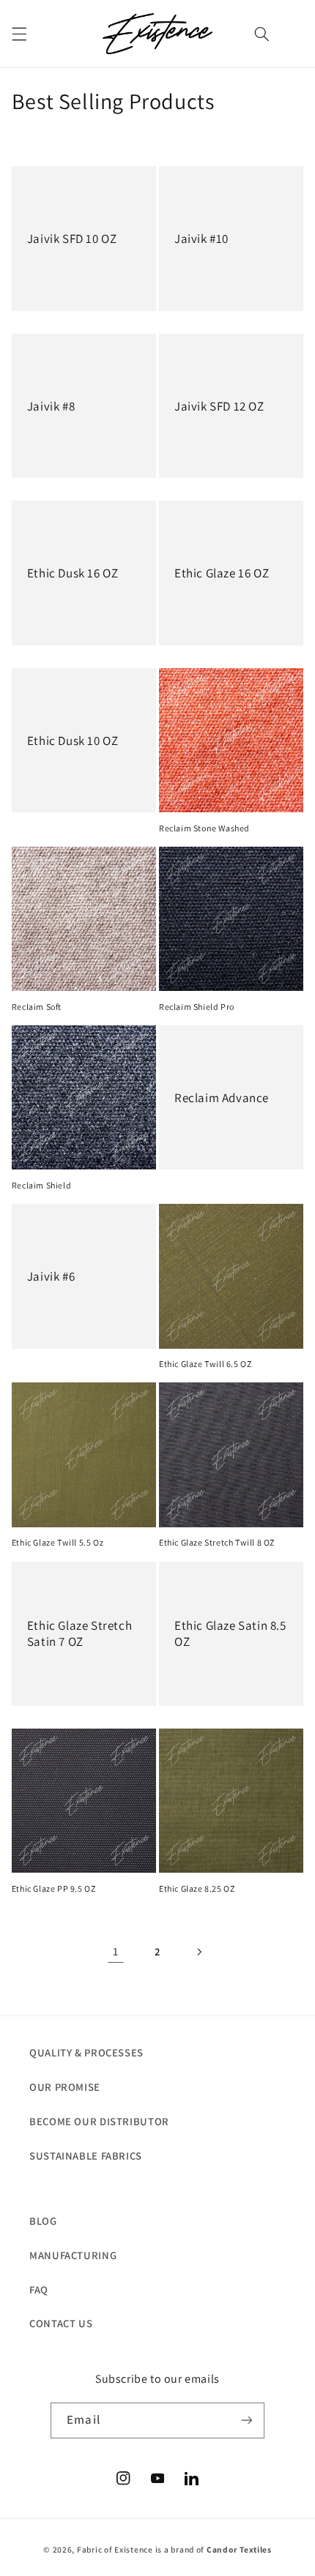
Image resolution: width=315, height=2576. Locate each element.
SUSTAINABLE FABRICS (86, 2156)
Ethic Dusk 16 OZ (73, 573)
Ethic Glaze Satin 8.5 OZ (230, 1633)
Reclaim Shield (41, 1185)
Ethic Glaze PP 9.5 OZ (54, 1888)
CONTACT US (61, 2323)
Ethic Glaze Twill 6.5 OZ (205, 1364)
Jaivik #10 (201, 239)
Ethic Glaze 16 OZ (222, 573)
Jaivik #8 (51, 406)
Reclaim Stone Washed (204, 828)
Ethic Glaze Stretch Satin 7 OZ (79, 1633)
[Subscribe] (246, 2420)
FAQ (39, 2289)
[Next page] (199, 1952)
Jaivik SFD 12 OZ (219, 406)
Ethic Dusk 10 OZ (73, 741)
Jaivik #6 (51, 1276)
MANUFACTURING (73, 2255)
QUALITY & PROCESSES (86, 2052)
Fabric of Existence (115, 2549)
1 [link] (116, 1951)
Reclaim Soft (37, 1007)
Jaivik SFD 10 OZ (72, 239)
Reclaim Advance (222, 1098)
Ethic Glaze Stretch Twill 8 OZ (217, 1542)
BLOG (43, 2221)
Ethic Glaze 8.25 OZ (197, 1888)
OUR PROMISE (65, 2087)
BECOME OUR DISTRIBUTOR (99, 2121)
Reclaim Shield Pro (197, 1007)
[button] (19, 34)
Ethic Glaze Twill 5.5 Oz (58, 1542)
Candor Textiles (239, 2549)
